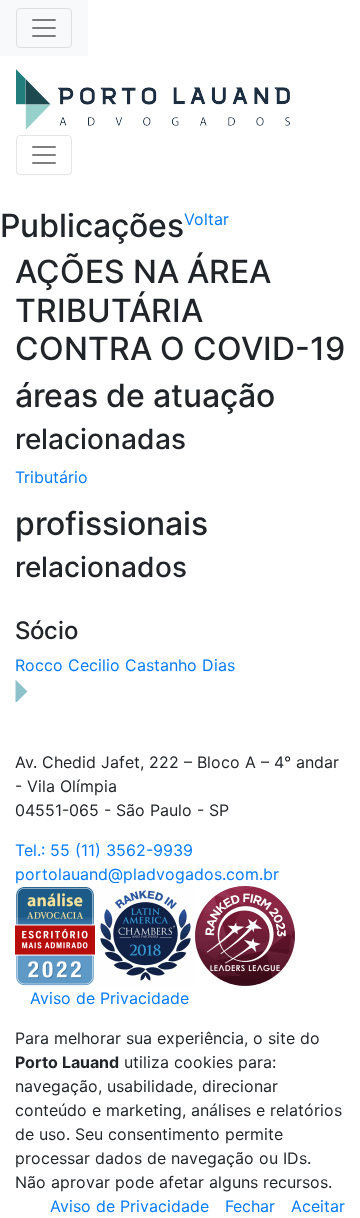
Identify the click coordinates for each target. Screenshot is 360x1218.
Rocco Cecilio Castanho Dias (125, 665)
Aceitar (318, 1206)
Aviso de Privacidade (109, 998)
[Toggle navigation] (44, 28)
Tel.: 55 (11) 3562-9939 (104, 850)
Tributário (51, 477)
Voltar (206, 219)
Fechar (250, 1206)
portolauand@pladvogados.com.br (147, 874)
